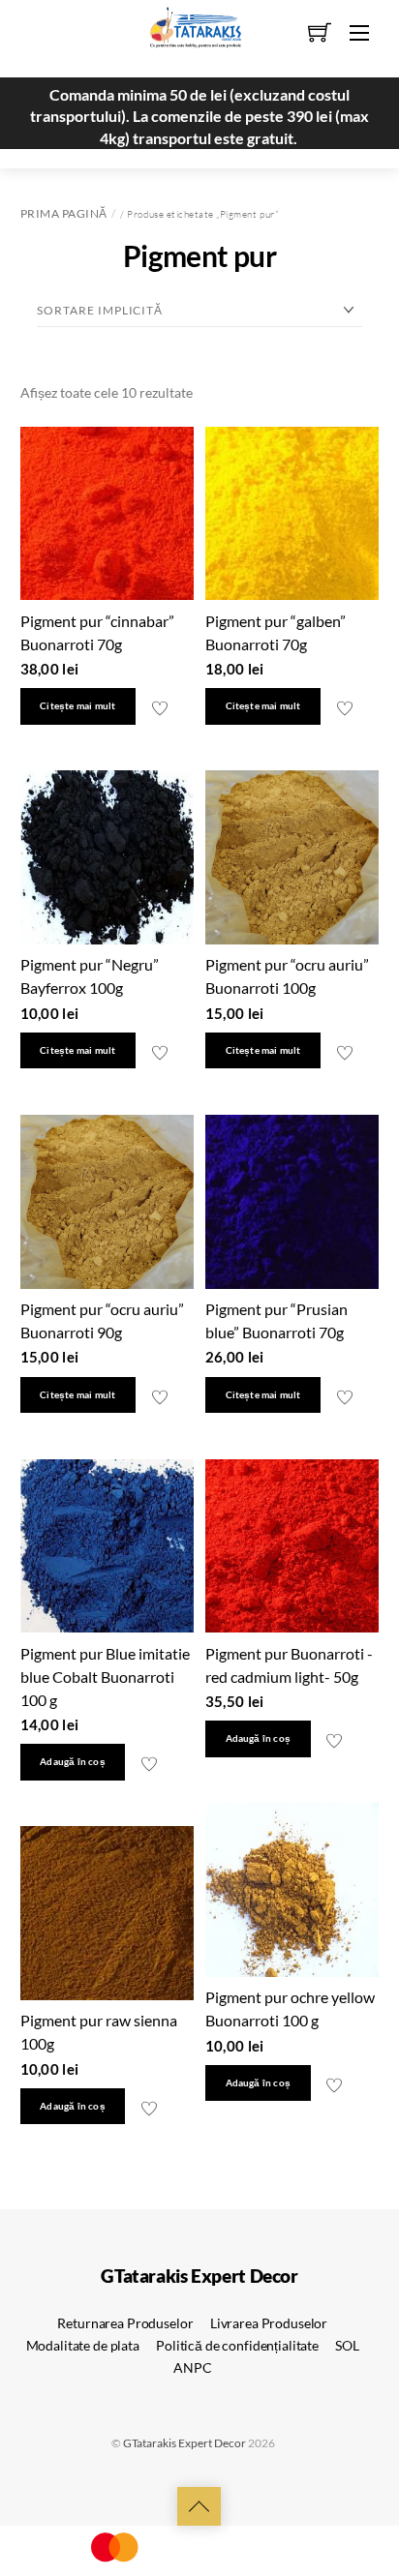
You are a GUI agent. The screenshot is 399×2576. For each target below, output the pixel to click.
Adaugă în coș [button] (73, 1762)
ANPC (192, 2367)
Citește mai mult (77, 706)
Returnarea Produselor (125, 2323)
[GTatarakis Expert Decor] (185, 36)
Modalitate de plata (83, 2345)
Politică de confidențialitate (237, 2345)
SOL (347, 2345)
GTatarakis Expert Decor (184, 2443)
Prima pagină (64, 213)
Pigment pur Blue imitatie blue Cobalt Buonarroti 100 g (105, 1677)
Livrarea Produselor (269, 2323)
